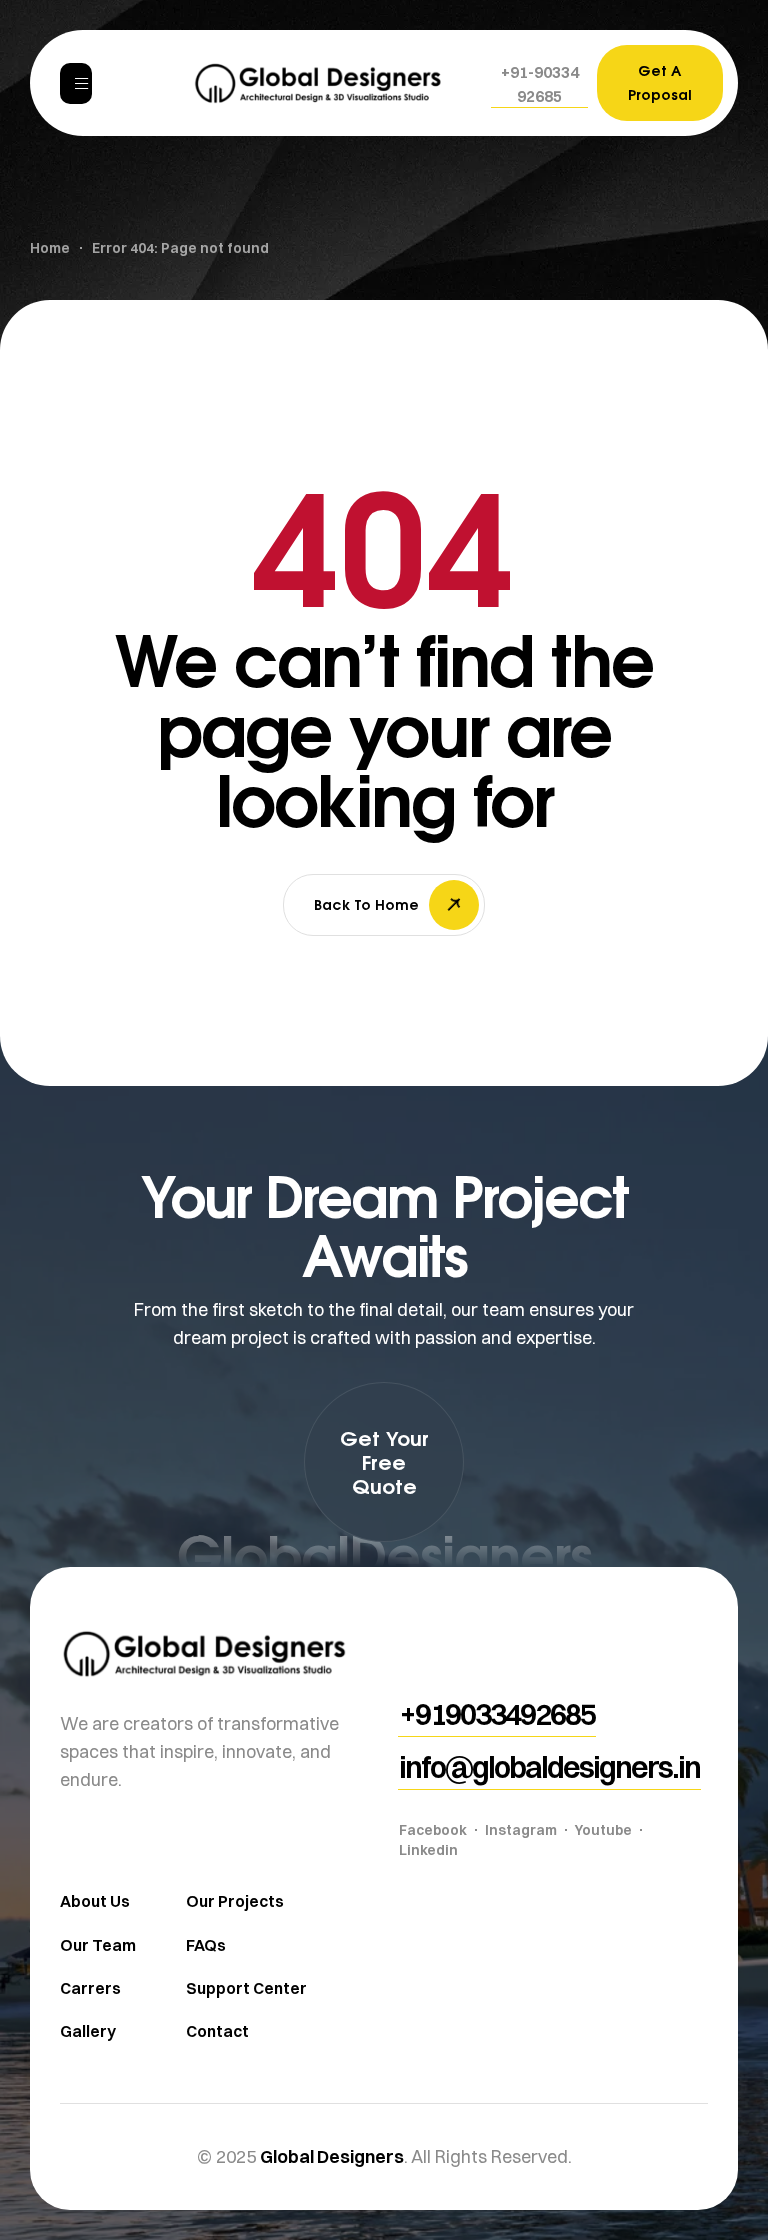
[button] (539, 84)
